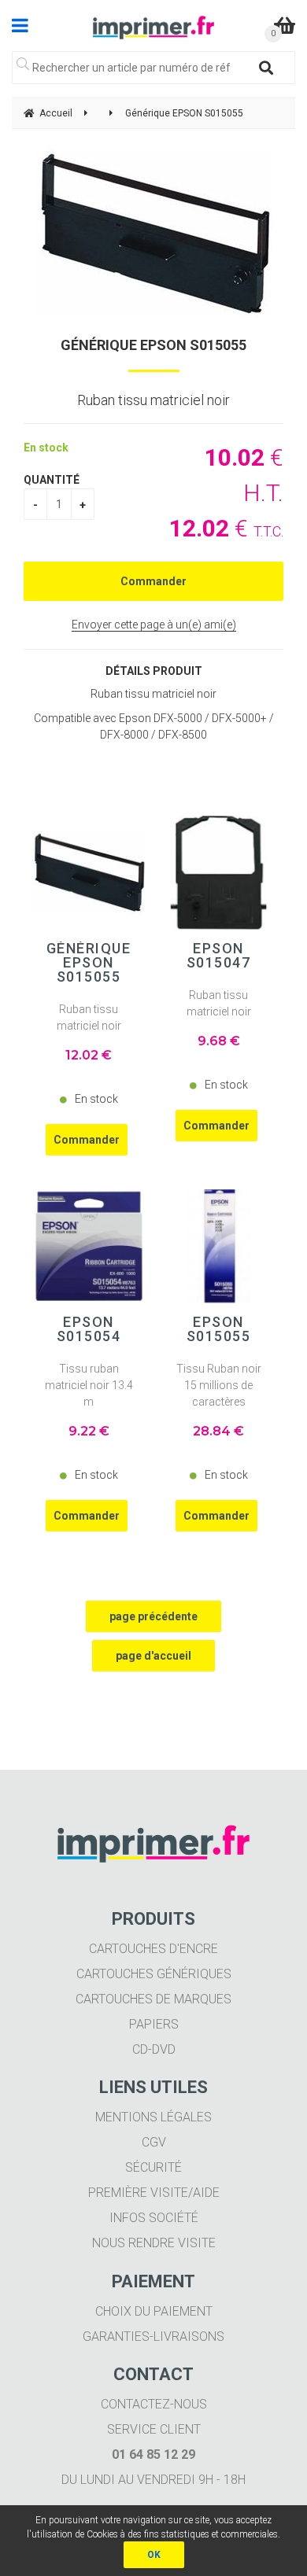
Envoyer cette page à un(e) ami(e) (154, 625)
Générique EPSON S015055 (153, 345)
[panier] (285, 25)
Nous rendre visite (154, 2243)
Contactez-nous (154, 2404)
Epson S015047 (219, 956)
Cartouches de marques (153, 1999)
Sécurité (153, 2167)
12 (89, 1055)
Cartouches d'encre (153, 1949)
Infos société (154, 2218)
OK (154, 2555)
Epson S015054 (89, 1329)
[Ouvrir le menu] (20, 25)
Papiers (154, 2024)
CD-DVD (154, 2049)
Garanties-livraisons (153, 2336)
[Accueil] (154, 28)
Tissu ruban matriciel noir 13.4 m (89, 1385)
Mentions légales (153, 2117)
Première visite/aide (154, 2193)
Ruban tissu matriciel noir (89, 1017)
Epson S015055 (219, 1329)
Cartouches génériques (154, 1974)
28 (218, 1431)
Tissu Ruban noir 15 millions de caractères (219, 1385)
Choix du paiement (154, 2311)
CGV (154, 2142)
